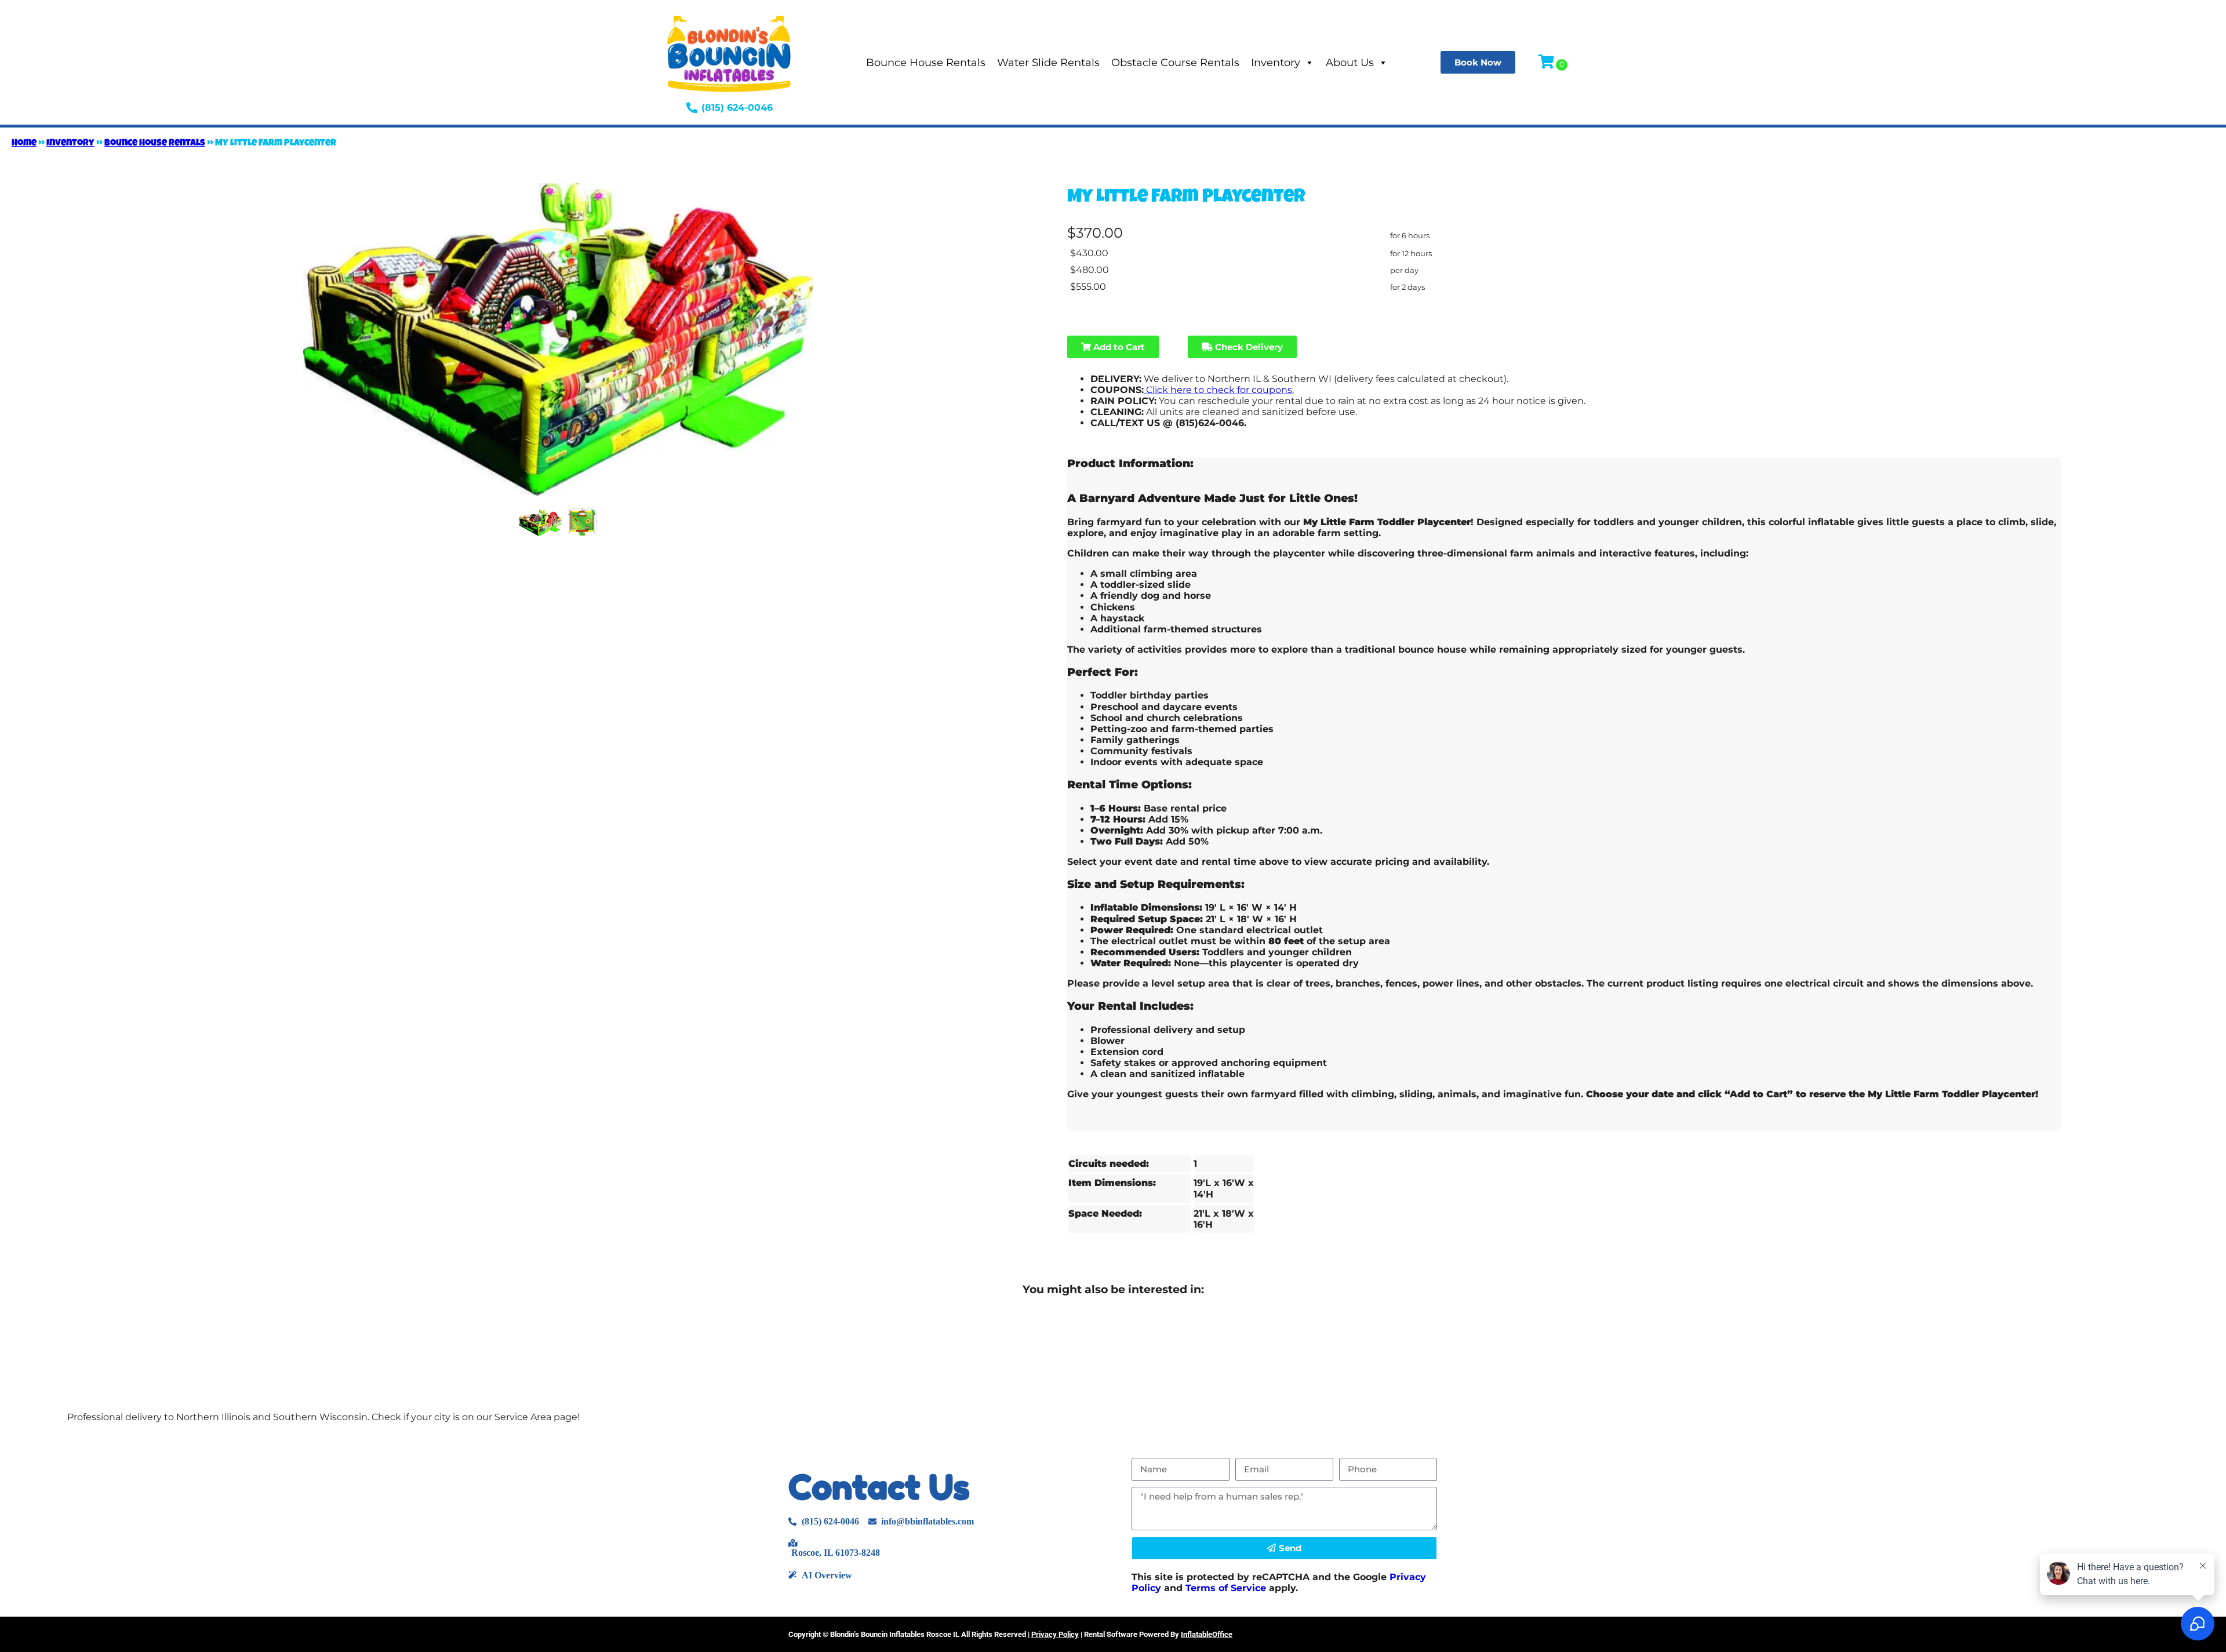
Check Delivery (1248, 347)
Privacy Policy (1055, 1634)
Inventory (1276, 63)
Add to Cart (1118, 347)
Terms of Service (1226, 1588)
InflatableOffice (1207, 1634)
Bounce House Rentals (926, 63)
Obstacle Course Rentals (1175, 63)
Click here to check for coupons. (1219, 390)
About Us (1350, 63)
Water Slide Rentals (1048, 63)
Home (24, 144)
